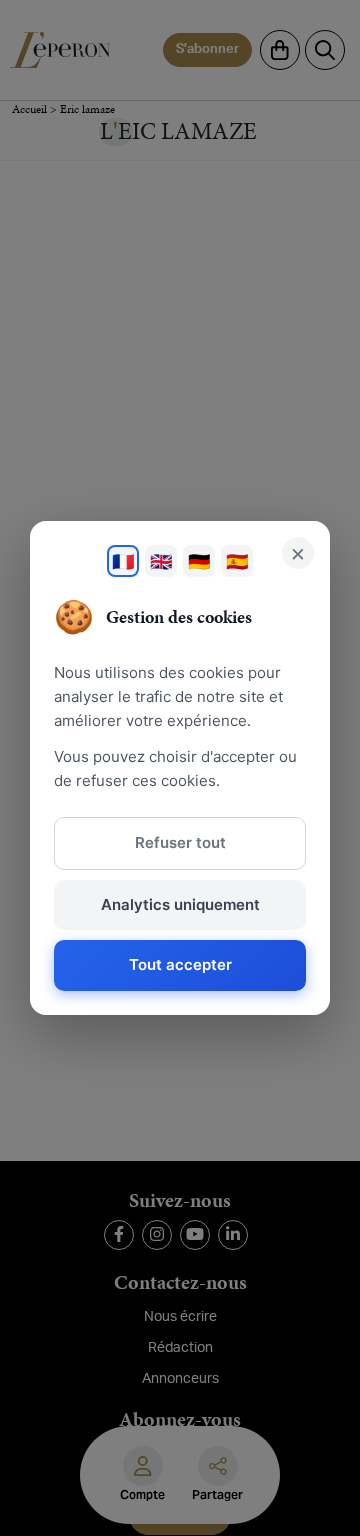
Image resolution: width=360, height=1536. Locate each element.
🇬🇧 (161, 561)
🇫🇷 (123, 561)
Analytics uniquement (180, 904)
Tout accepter (180, 964)
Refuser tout (180, 842)
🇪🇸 (237, 561)
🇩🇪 (199, 561)
